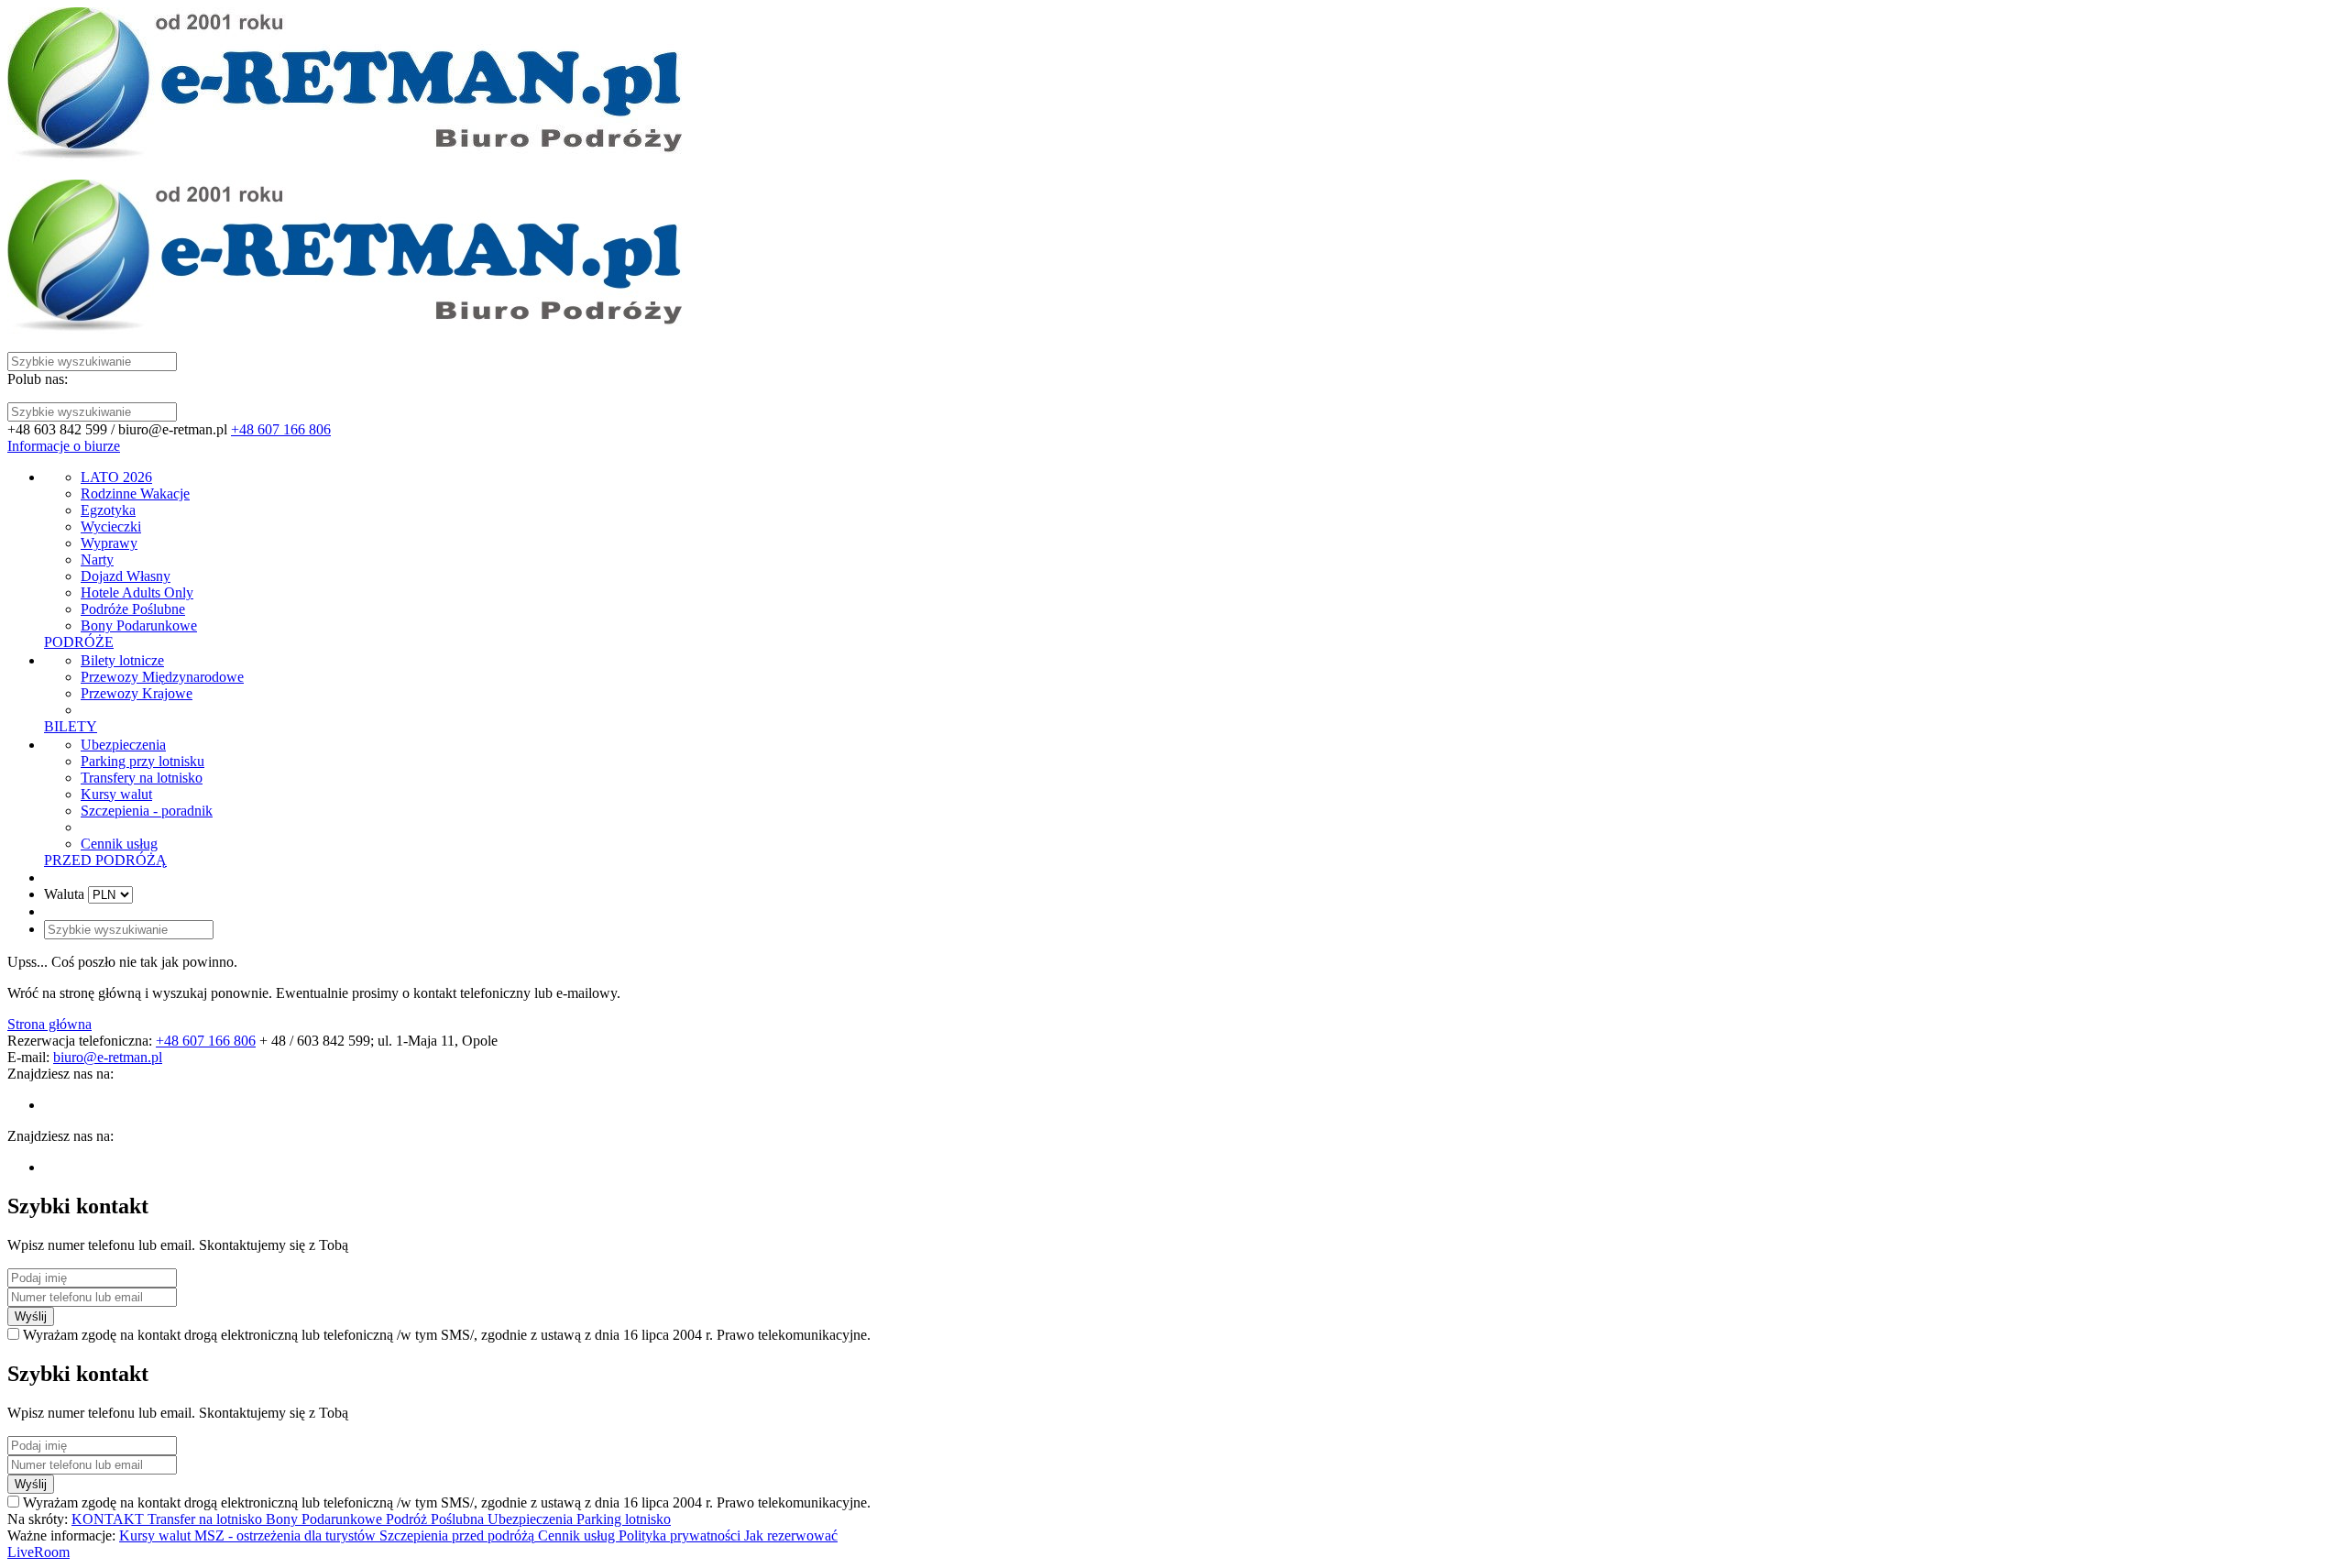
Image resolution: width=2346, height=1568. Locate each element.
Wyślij (31, 1316)
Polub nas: (38, 379)
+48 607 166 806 (281, 429)
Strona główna (49, 1024)
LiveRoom (38, 1552)
